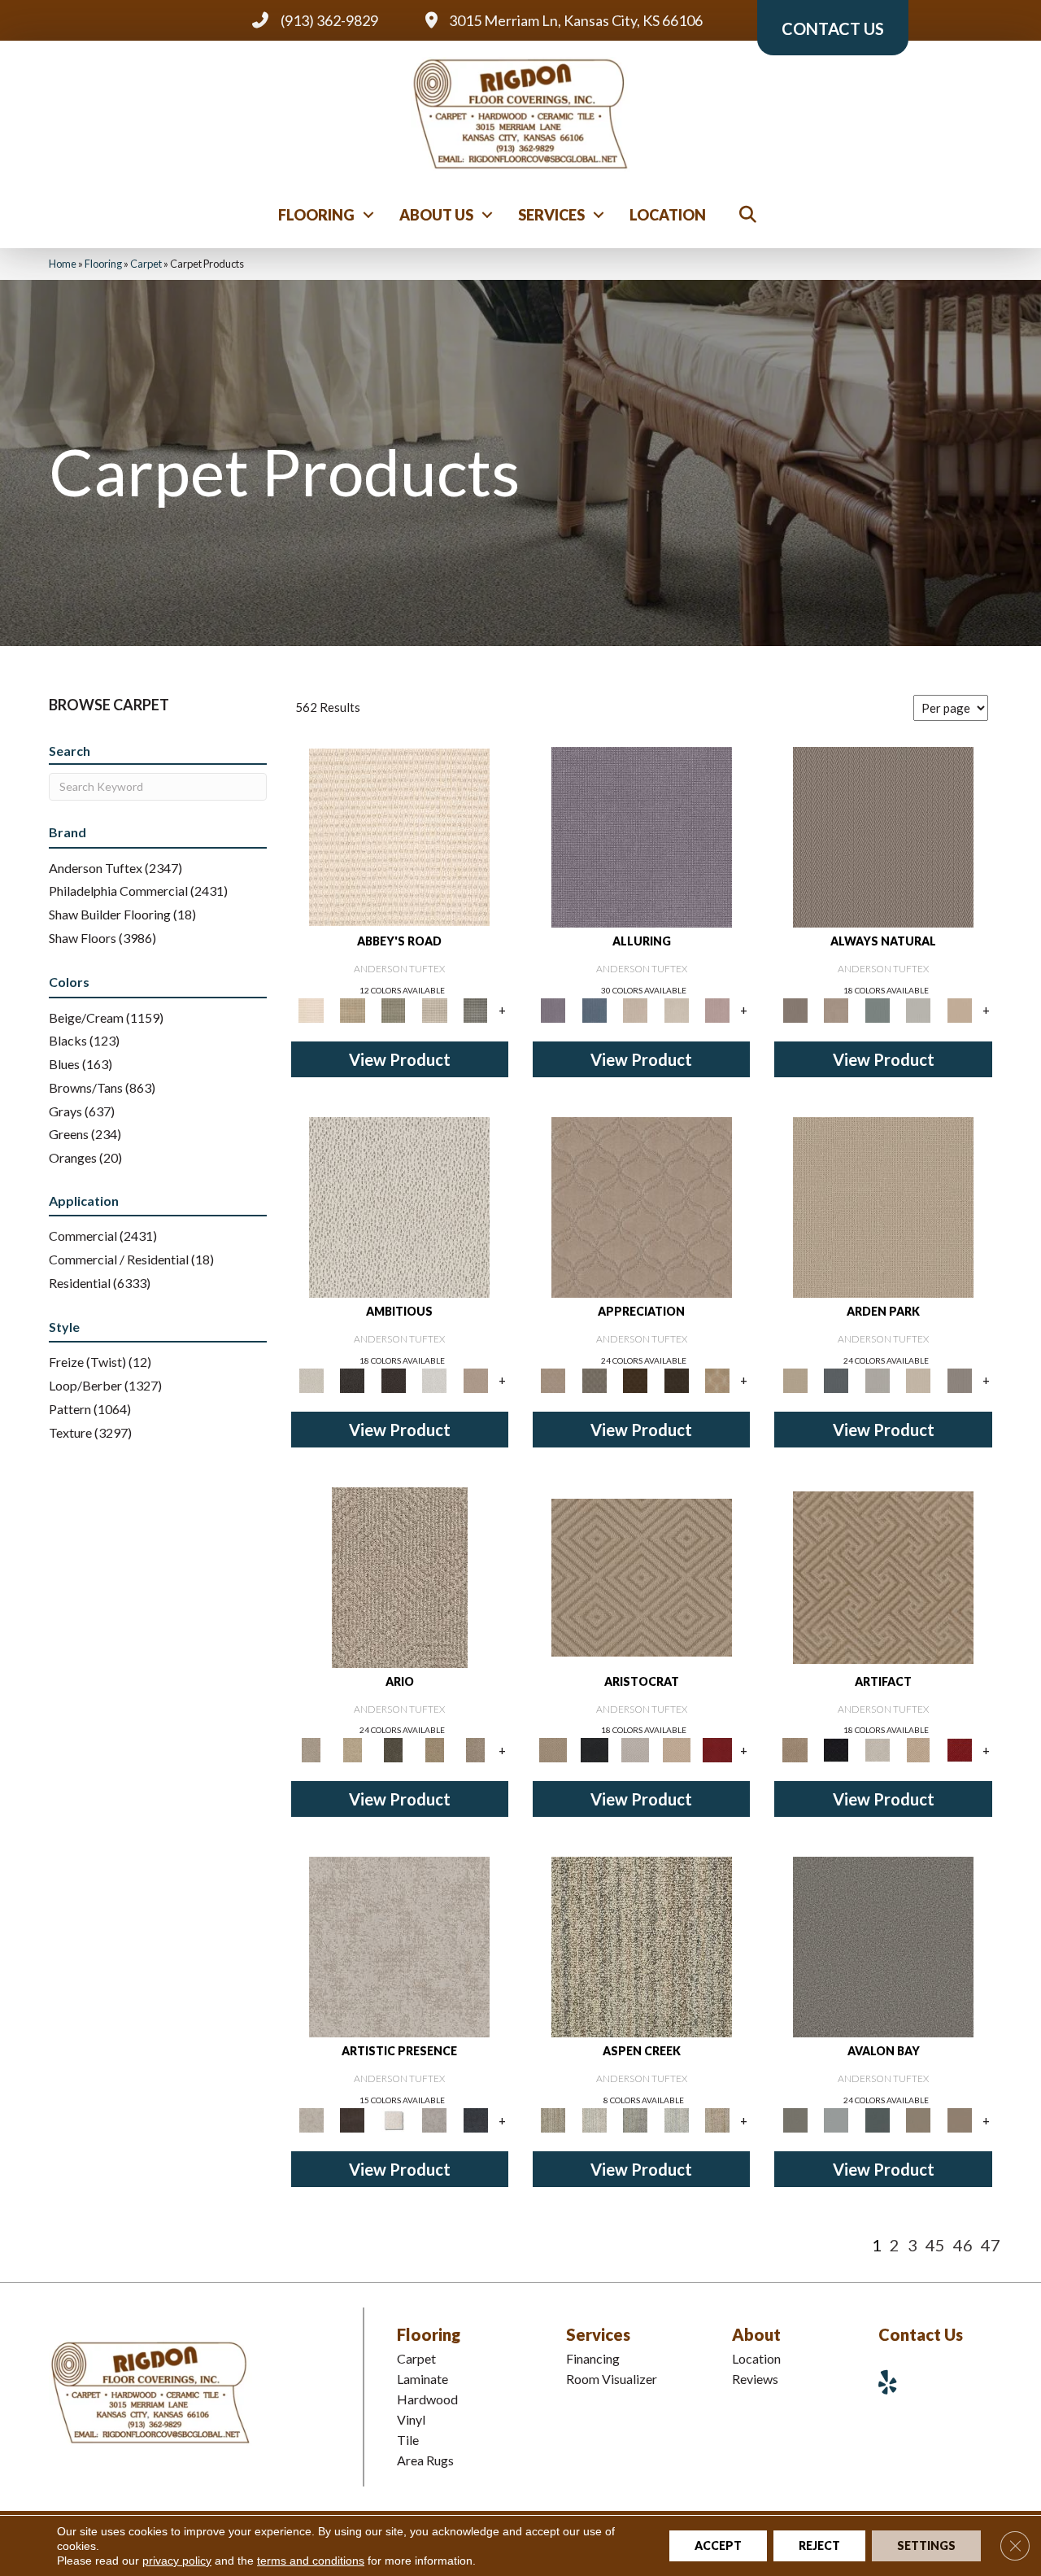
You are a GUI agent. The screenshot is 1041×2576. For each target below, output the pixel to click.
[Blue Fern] (877, 1009)
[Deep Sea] (475, 2119)
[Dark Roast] (393, 1379)
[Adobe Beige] (400, 1576)
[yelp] (894, 2382)
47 (991, 2245)
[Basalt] (636, 1009)
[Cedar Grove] (642, 1946)
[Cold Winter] (435, 2119)
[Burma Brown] (352, 2119)
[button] (368, 215)
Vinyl (411, 2419)
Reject (819, 2545)
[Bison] (636, 1379)
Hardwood (427, 2399)
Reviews (755, 2379)
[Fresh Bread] (475, 1379)
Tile (408, 2440)
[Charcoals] (352, 1379)
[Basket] (836, 1009)
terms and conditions (311, 2561)
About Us (436, 215)
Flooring (316, 215)
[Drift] (919, 1379)
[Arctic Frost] (594, 1379)
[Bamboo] (352, 1009)
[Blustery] (919, 1009)
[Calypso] (836, 2119)
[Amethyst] (642, 836)
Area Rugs (425, 2460)
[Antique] (352, 1749)
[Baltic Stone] (399, 1946)
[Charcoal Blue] (877, 2119)
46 (963, 2245)
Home (63, 264)
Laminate (422, 2379)
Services (551, 215)
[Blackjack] (594, 1749)
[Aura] (399, 836)
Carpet (146, 264)
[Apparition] (393, 1749)
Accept (718, 2545)
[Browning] (676, 1379)
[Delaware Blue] (475, 1009)
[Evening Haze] (959, 1379)
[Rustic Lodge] (718, 2119)
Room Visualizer (612, 2379)
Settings (926, 2545)
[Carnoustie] (718, 1379)
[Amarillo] (642, 1206)
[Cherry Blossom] (718, 1749)
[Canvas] (399, 1206)
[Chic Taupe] (435, 1009)
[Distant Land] (959, 2119)
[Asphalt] (883, 1946)
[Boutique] (959, 1009)
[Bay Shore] (435, 1749)
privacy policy (177, 2561)
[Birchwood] (642, 1576)
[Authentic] (883, 1206)
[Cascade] (636, 1749)
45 (935, 2245)
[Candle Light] (393, 2119)
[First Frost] (435, 1379)
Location (668, 215)
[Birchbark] (676, 1009)
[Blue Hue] (836, 1379)
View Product (400, 1059)
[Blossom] (718, 1009)
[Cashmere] (676, 1749)
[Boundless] (393, 1009)
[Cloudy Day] (877, 1379)
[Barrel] (883, 836)
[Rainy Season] (676, 2119)
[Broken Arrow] (475, 1749)
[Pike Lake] (636, 2119)
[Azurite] (594, 1009)
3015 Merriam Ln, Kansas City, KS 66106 (576, 20)
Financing (593, 2358)
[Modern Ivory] (594, 2119)
